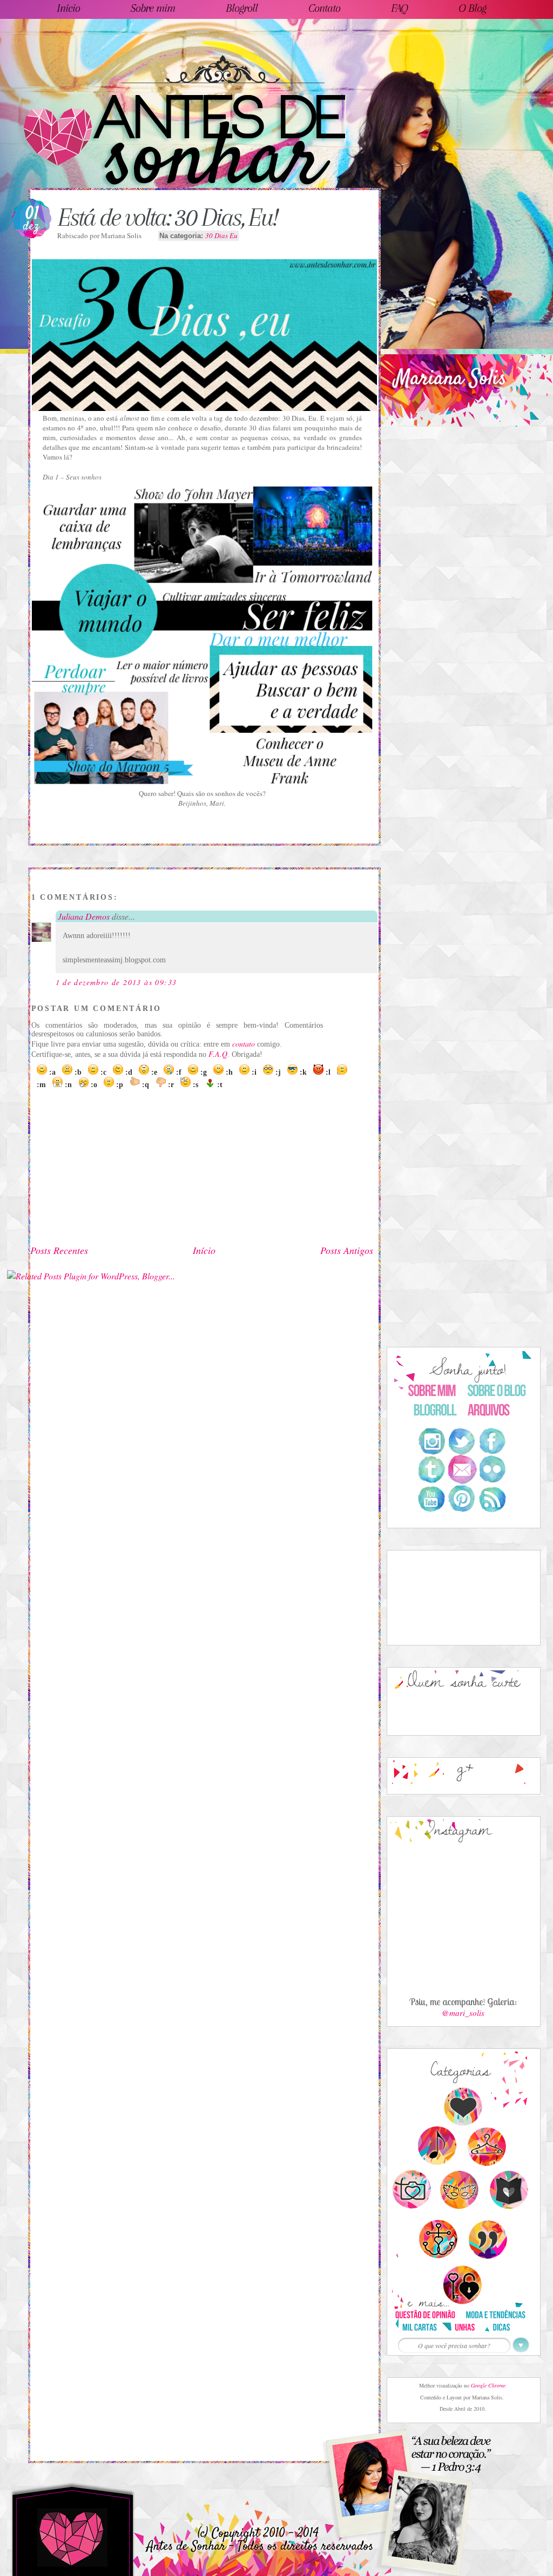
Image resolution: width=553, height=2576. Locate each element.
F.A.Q (218, 1054)
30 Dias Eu (221, 235)
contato (244, 1044)
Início (204, 1250)
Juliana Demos (84, 916)
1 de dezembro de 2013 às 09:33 (116, 982)
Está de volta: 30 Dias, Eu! (167, 217)
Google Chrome (488, 2385)
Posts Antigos (347, 1250)
